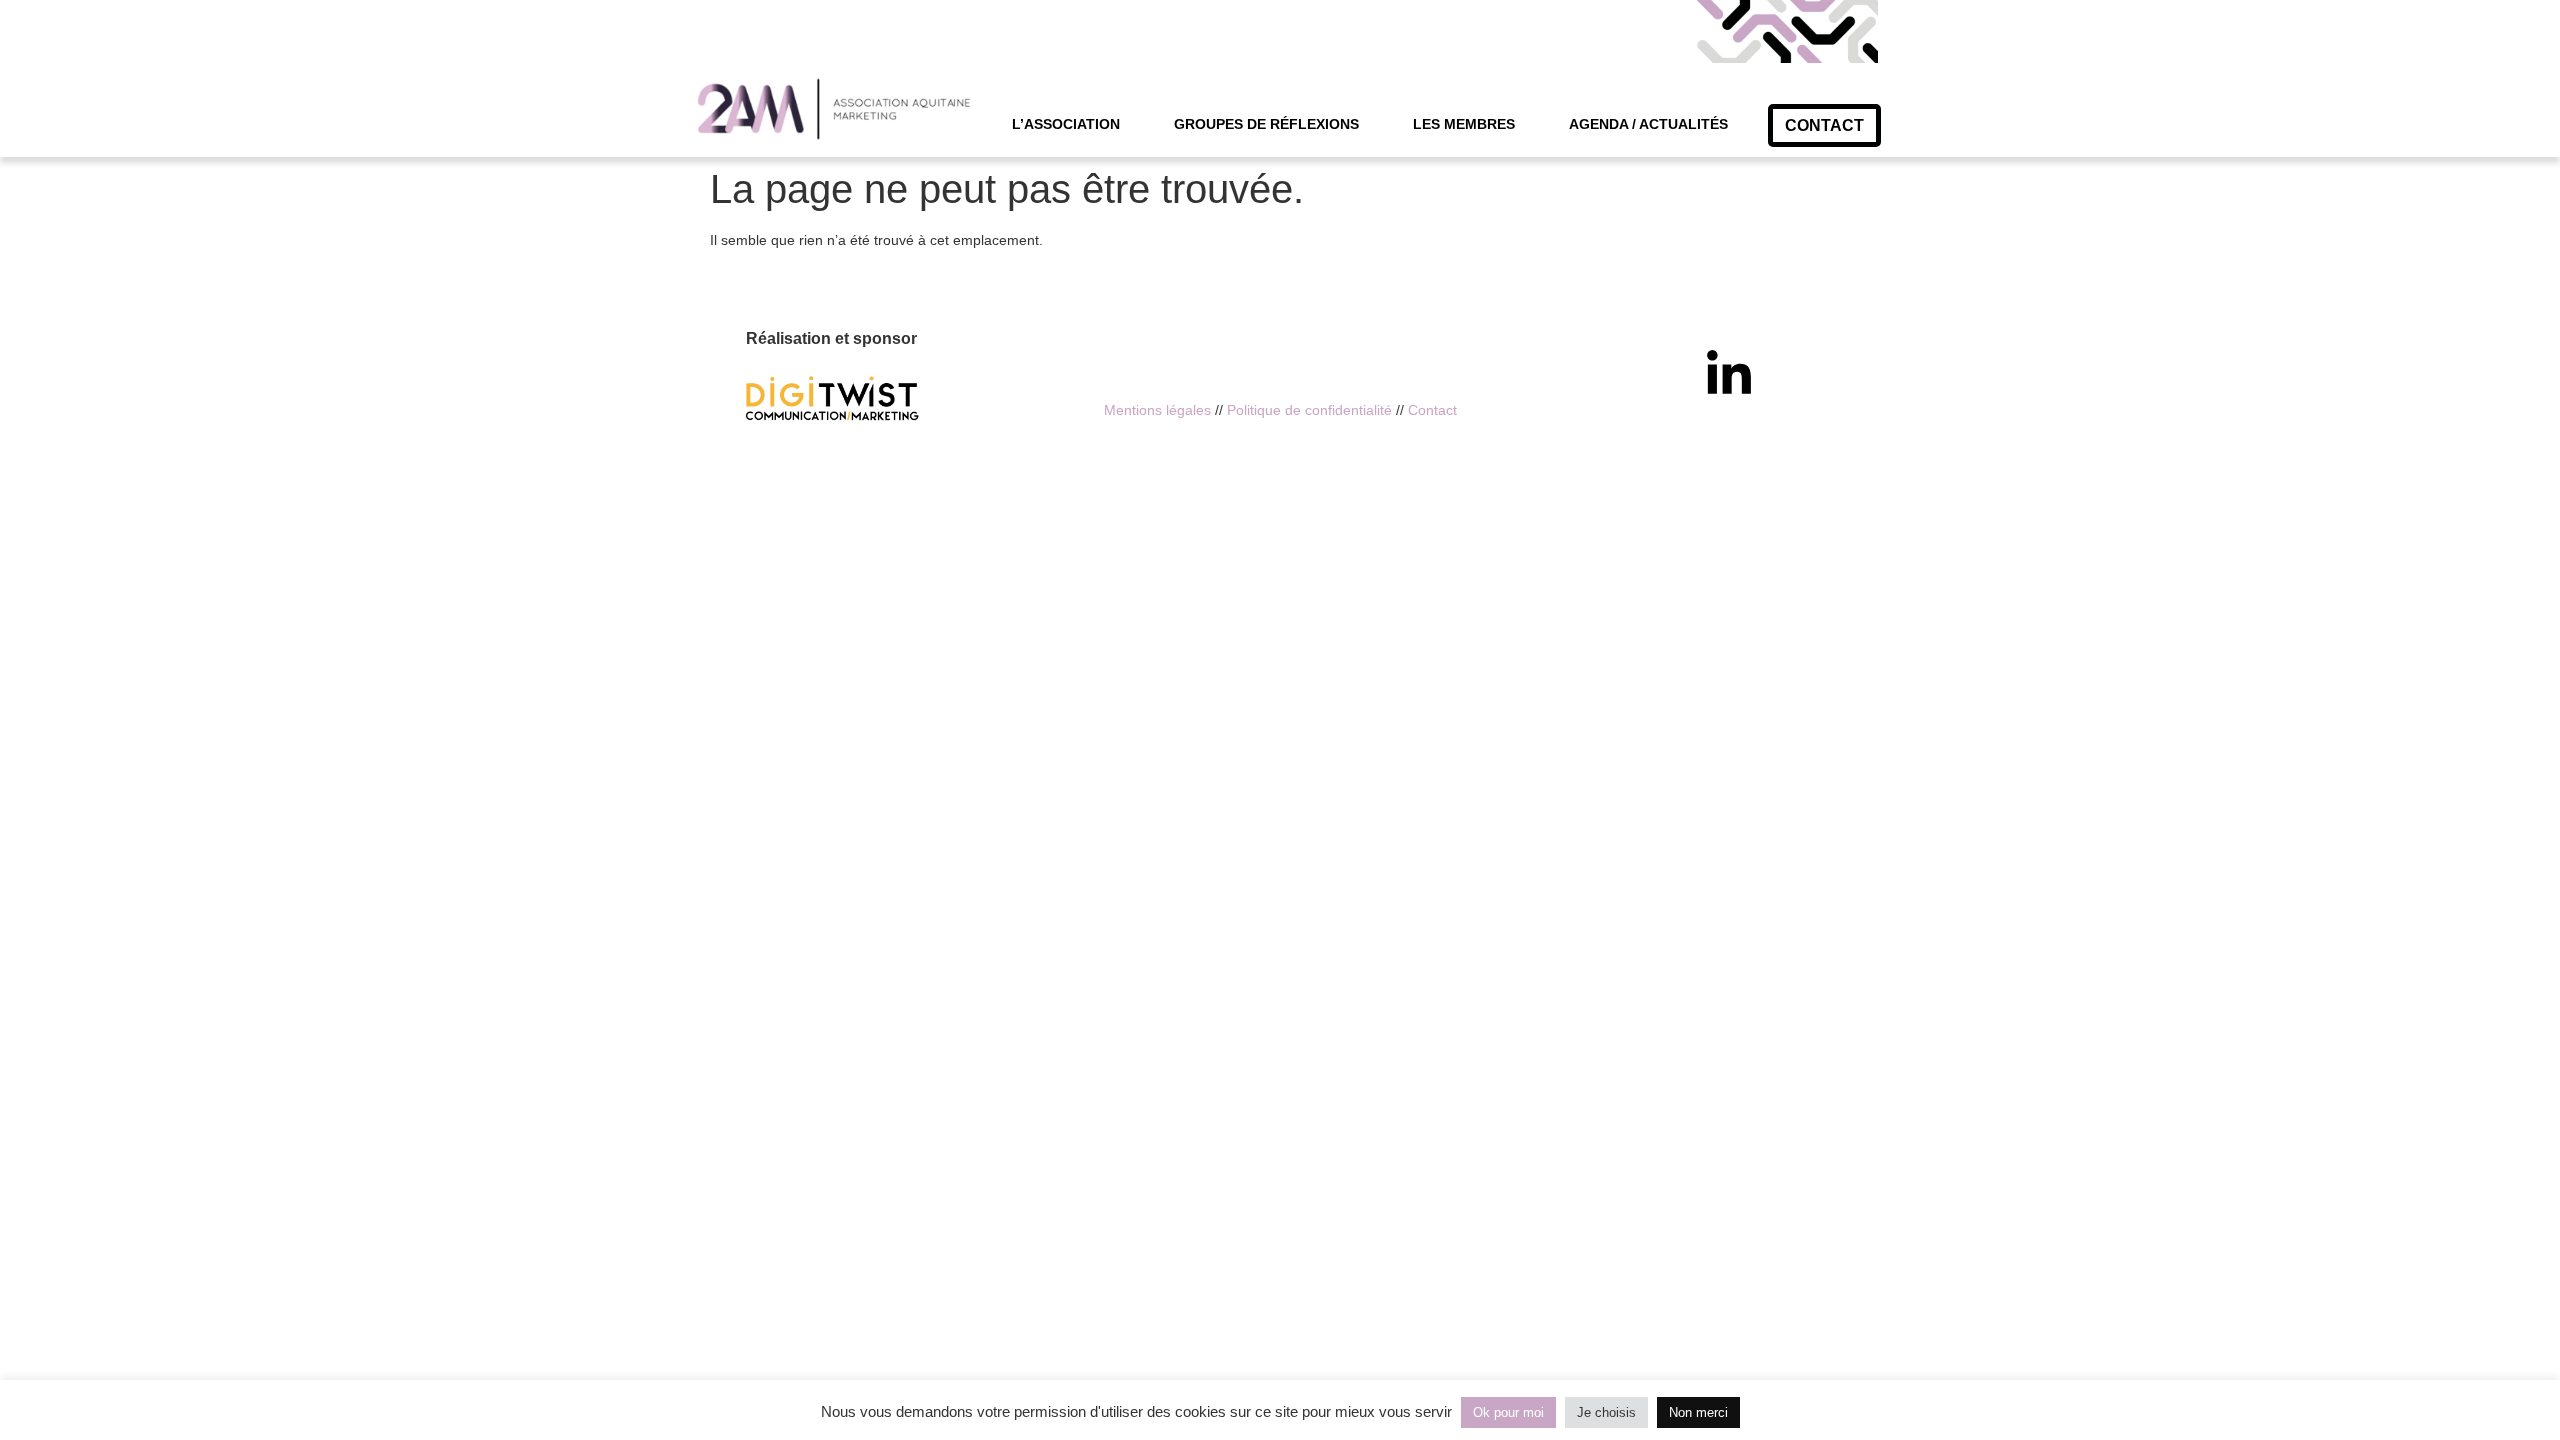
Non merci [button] (1698, 1412)
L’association (1066, 124)
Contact (1432, 410)
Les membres (1464, 124)
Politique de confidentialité (1309, 410)
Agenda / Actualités (1648, 124)
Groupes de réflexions (1266, 124)
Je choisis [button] (1606, 1412)
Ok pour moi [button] (1508, 1412)
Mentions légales (1157, 410)
